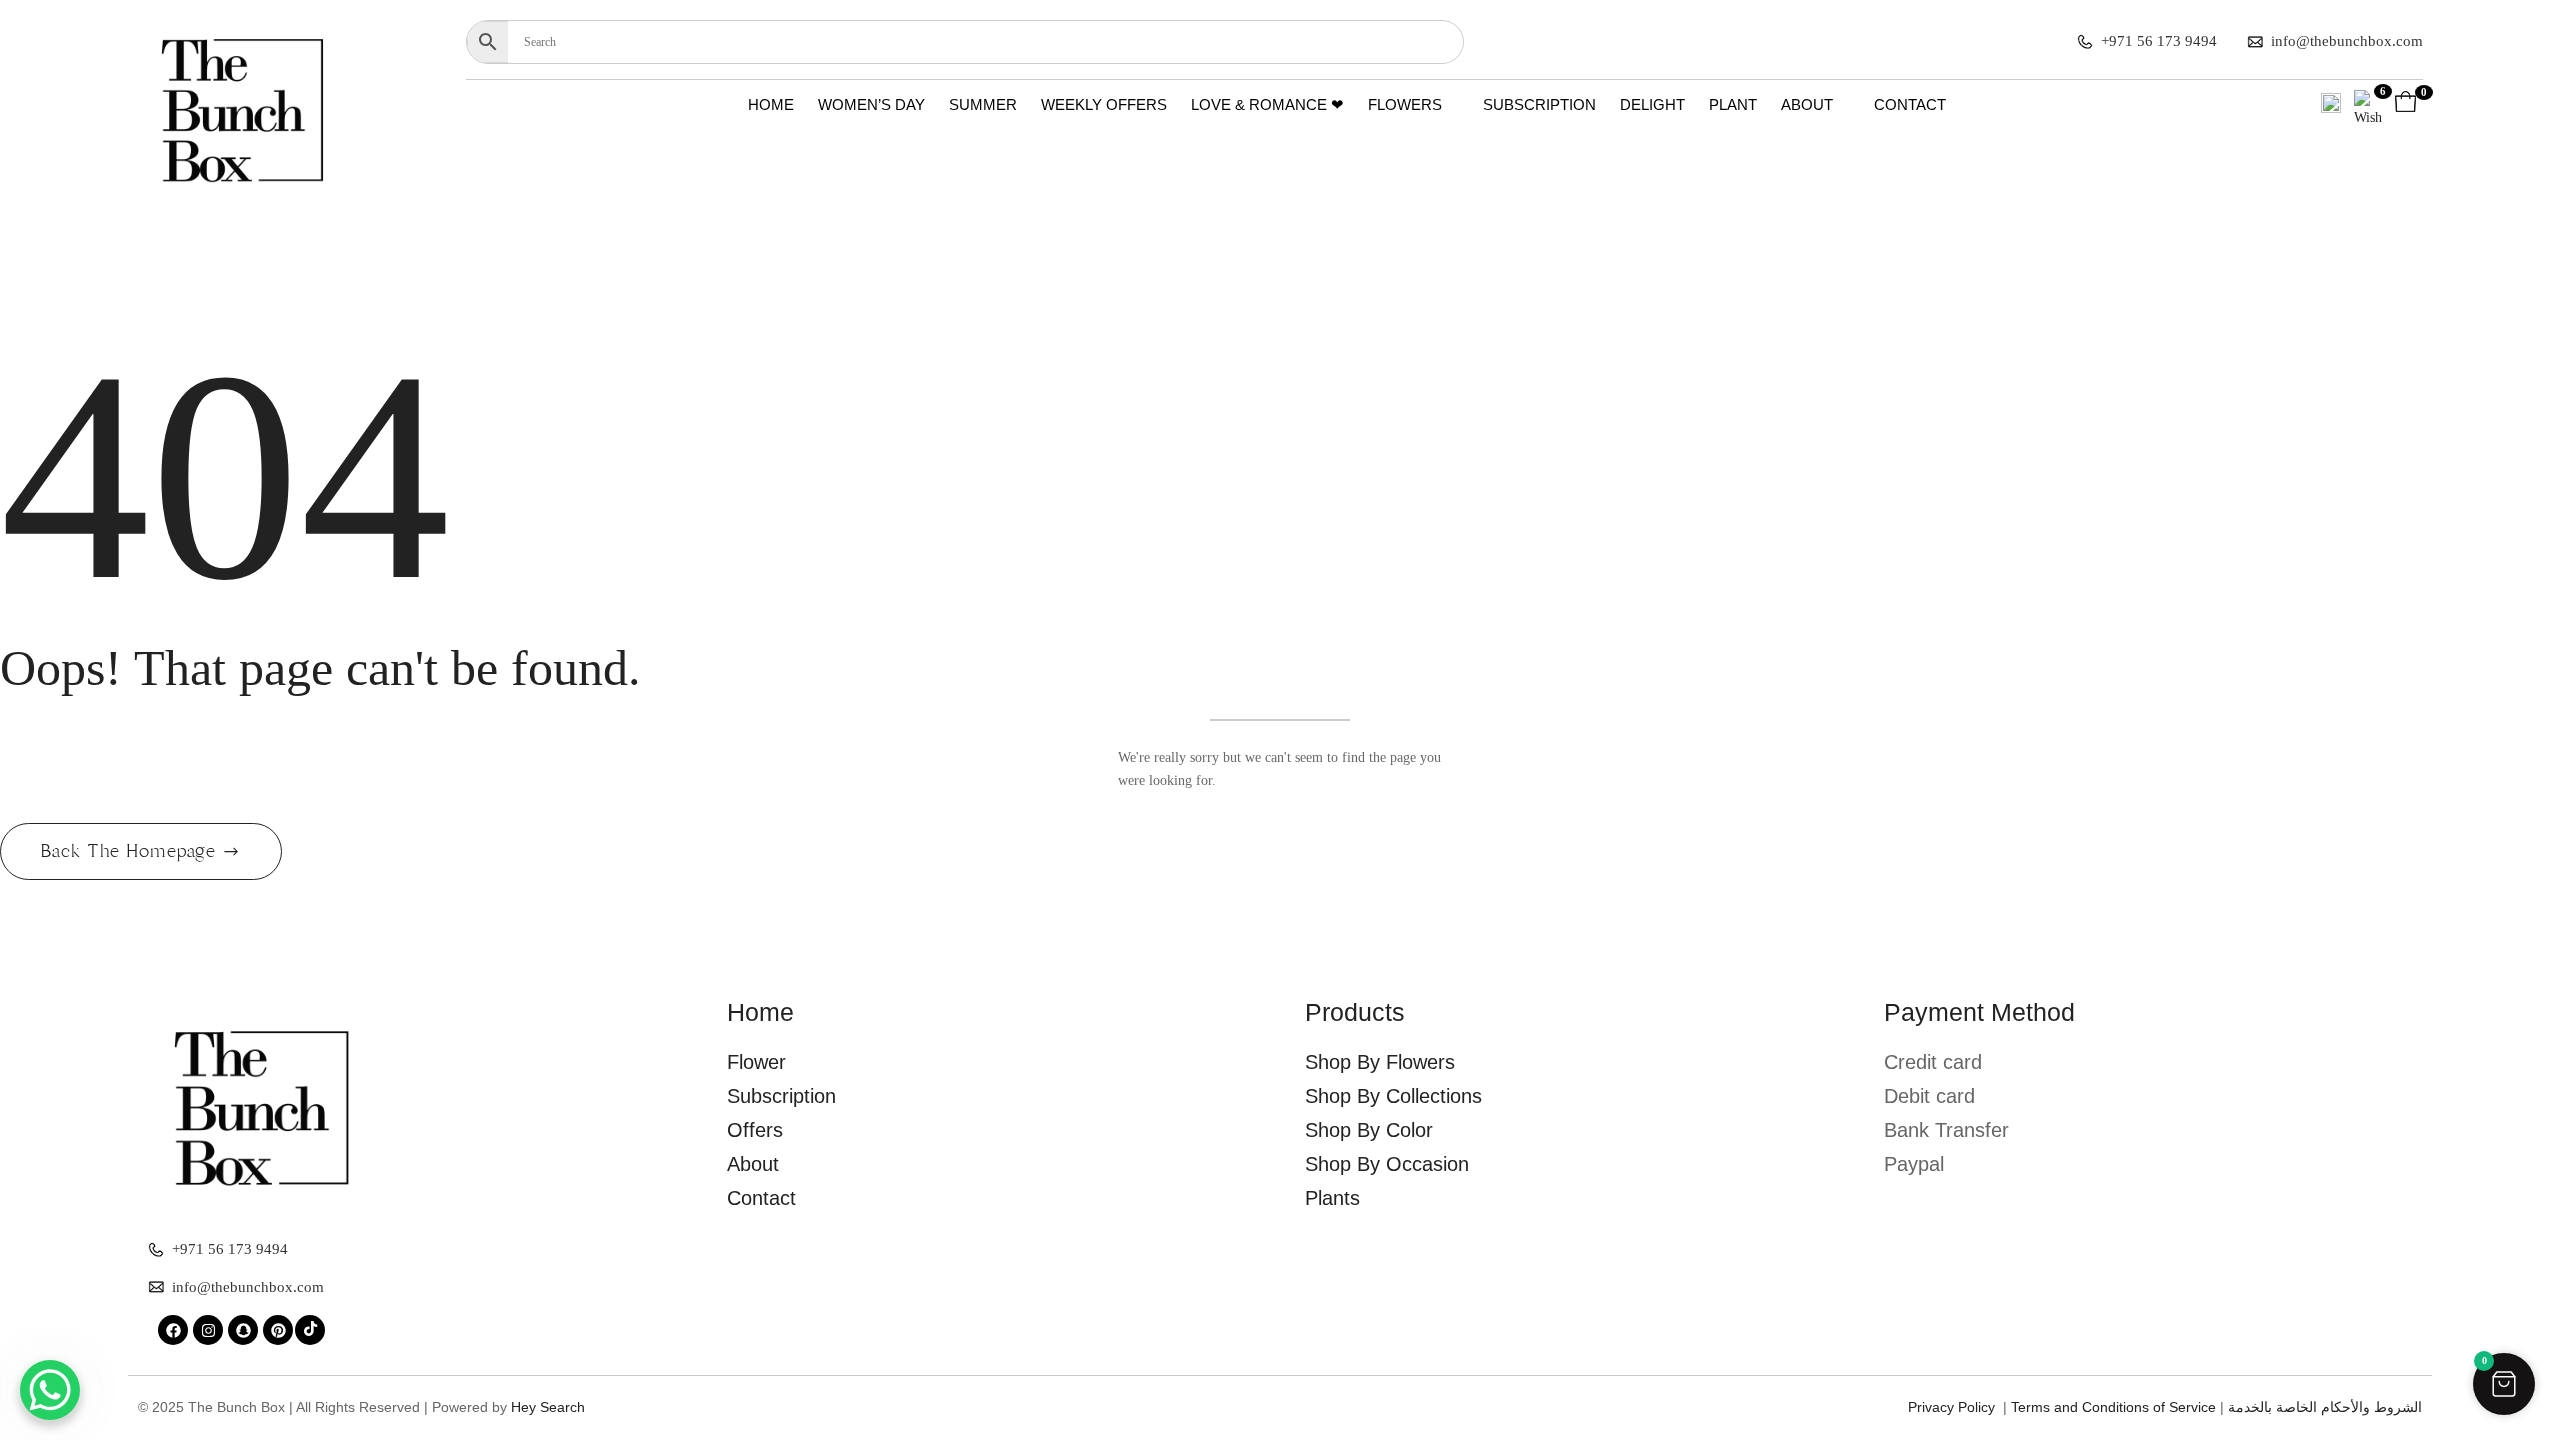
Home (771, 104)
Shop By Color (1369, 1130)
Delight (1652, 104)
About (1807, 104)
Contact (1910, 104)
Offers (755, 1130)
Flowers (1405, 104)
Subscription (1539, 104)
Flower (756, 1062)
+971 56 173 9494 (2159, 41)
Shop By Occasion (1387, 1164)
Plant (1733, 104)
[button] (2504, 1384)
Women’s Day (871, 104)
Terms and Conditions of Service (2113, 1407)
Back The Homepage (131, 851)
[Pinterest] (278, 1330)
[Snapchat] (243, 1330)
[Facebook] (173, 1330)
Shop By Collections (1393, 1096)
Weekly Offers (1104, 104)
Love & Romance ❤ (1267, 104)
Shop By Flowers (1380, 1062)
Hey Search (548, 1407)
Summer (983, 104)
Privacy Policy (1955, 1407)
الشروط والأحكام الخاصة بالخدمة (2325, 1407)
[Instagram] (208, 1330)
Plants (1332, 1198)
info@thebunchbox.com (2347, 41)
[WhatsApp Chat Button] (50, 1390)
